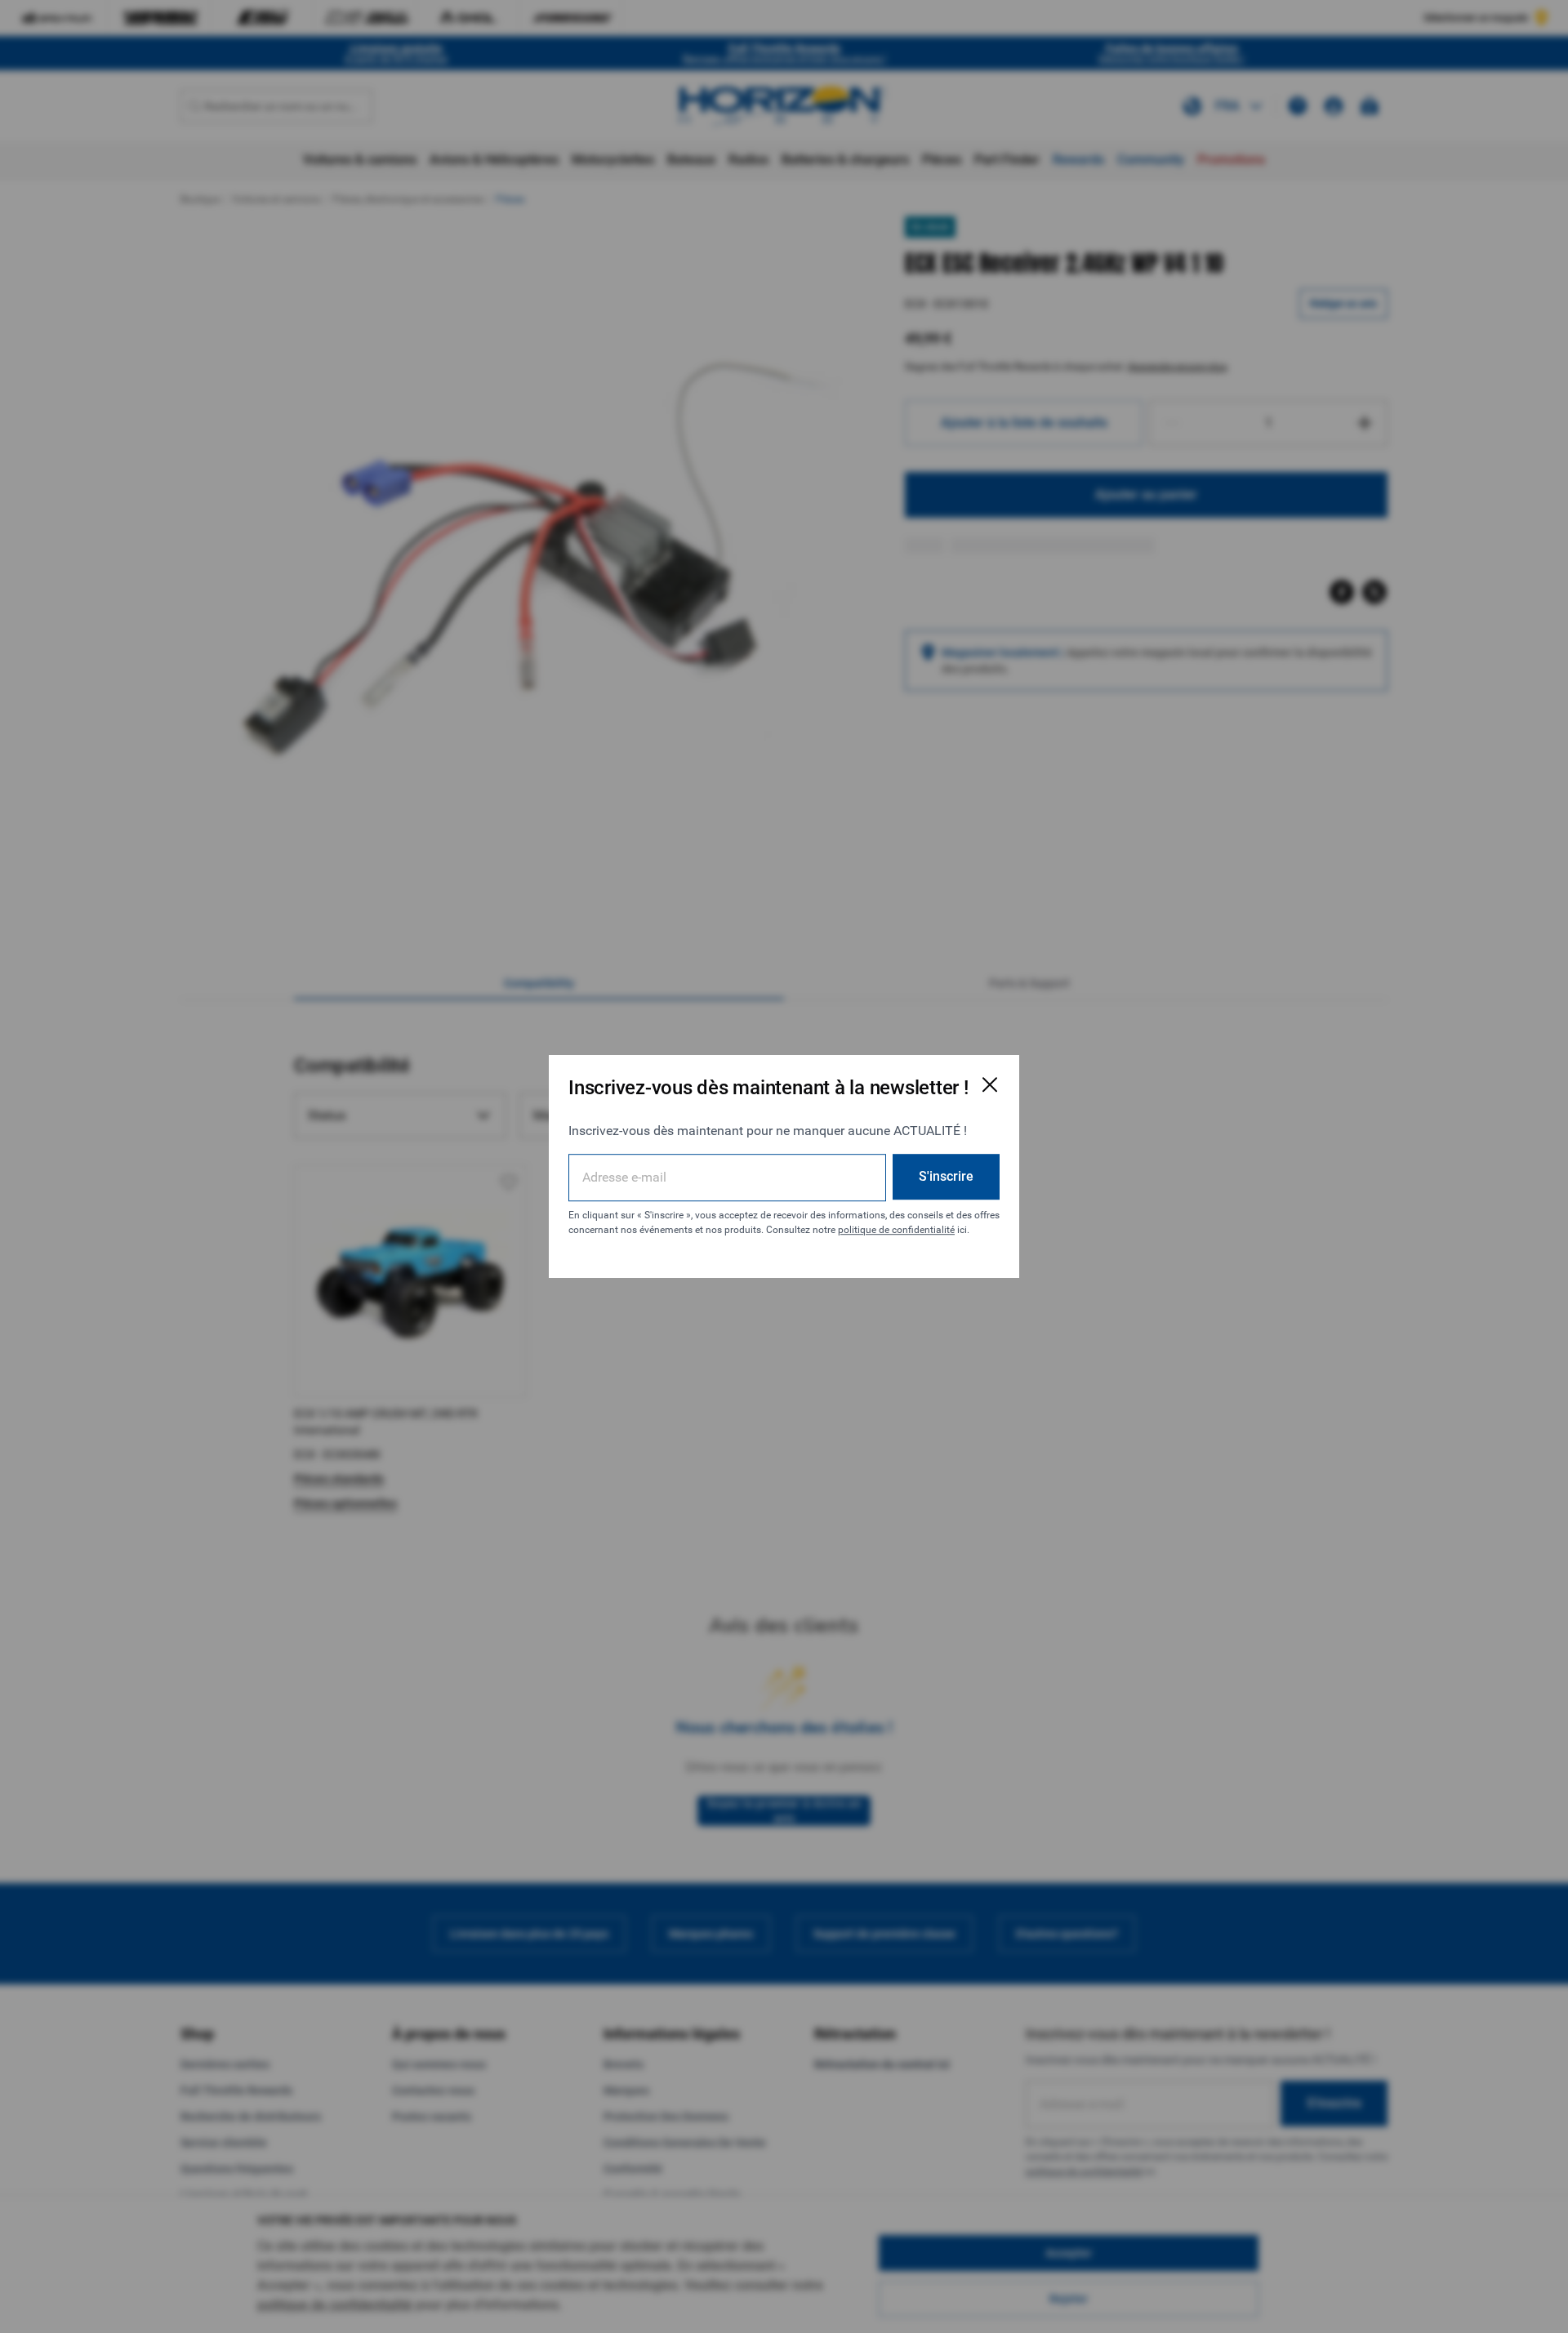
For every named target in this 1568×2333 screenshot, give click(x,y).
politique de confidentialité (896, 1230)
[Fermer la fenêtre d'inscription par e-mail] (990, 1084)
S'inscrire (946, 1176)
